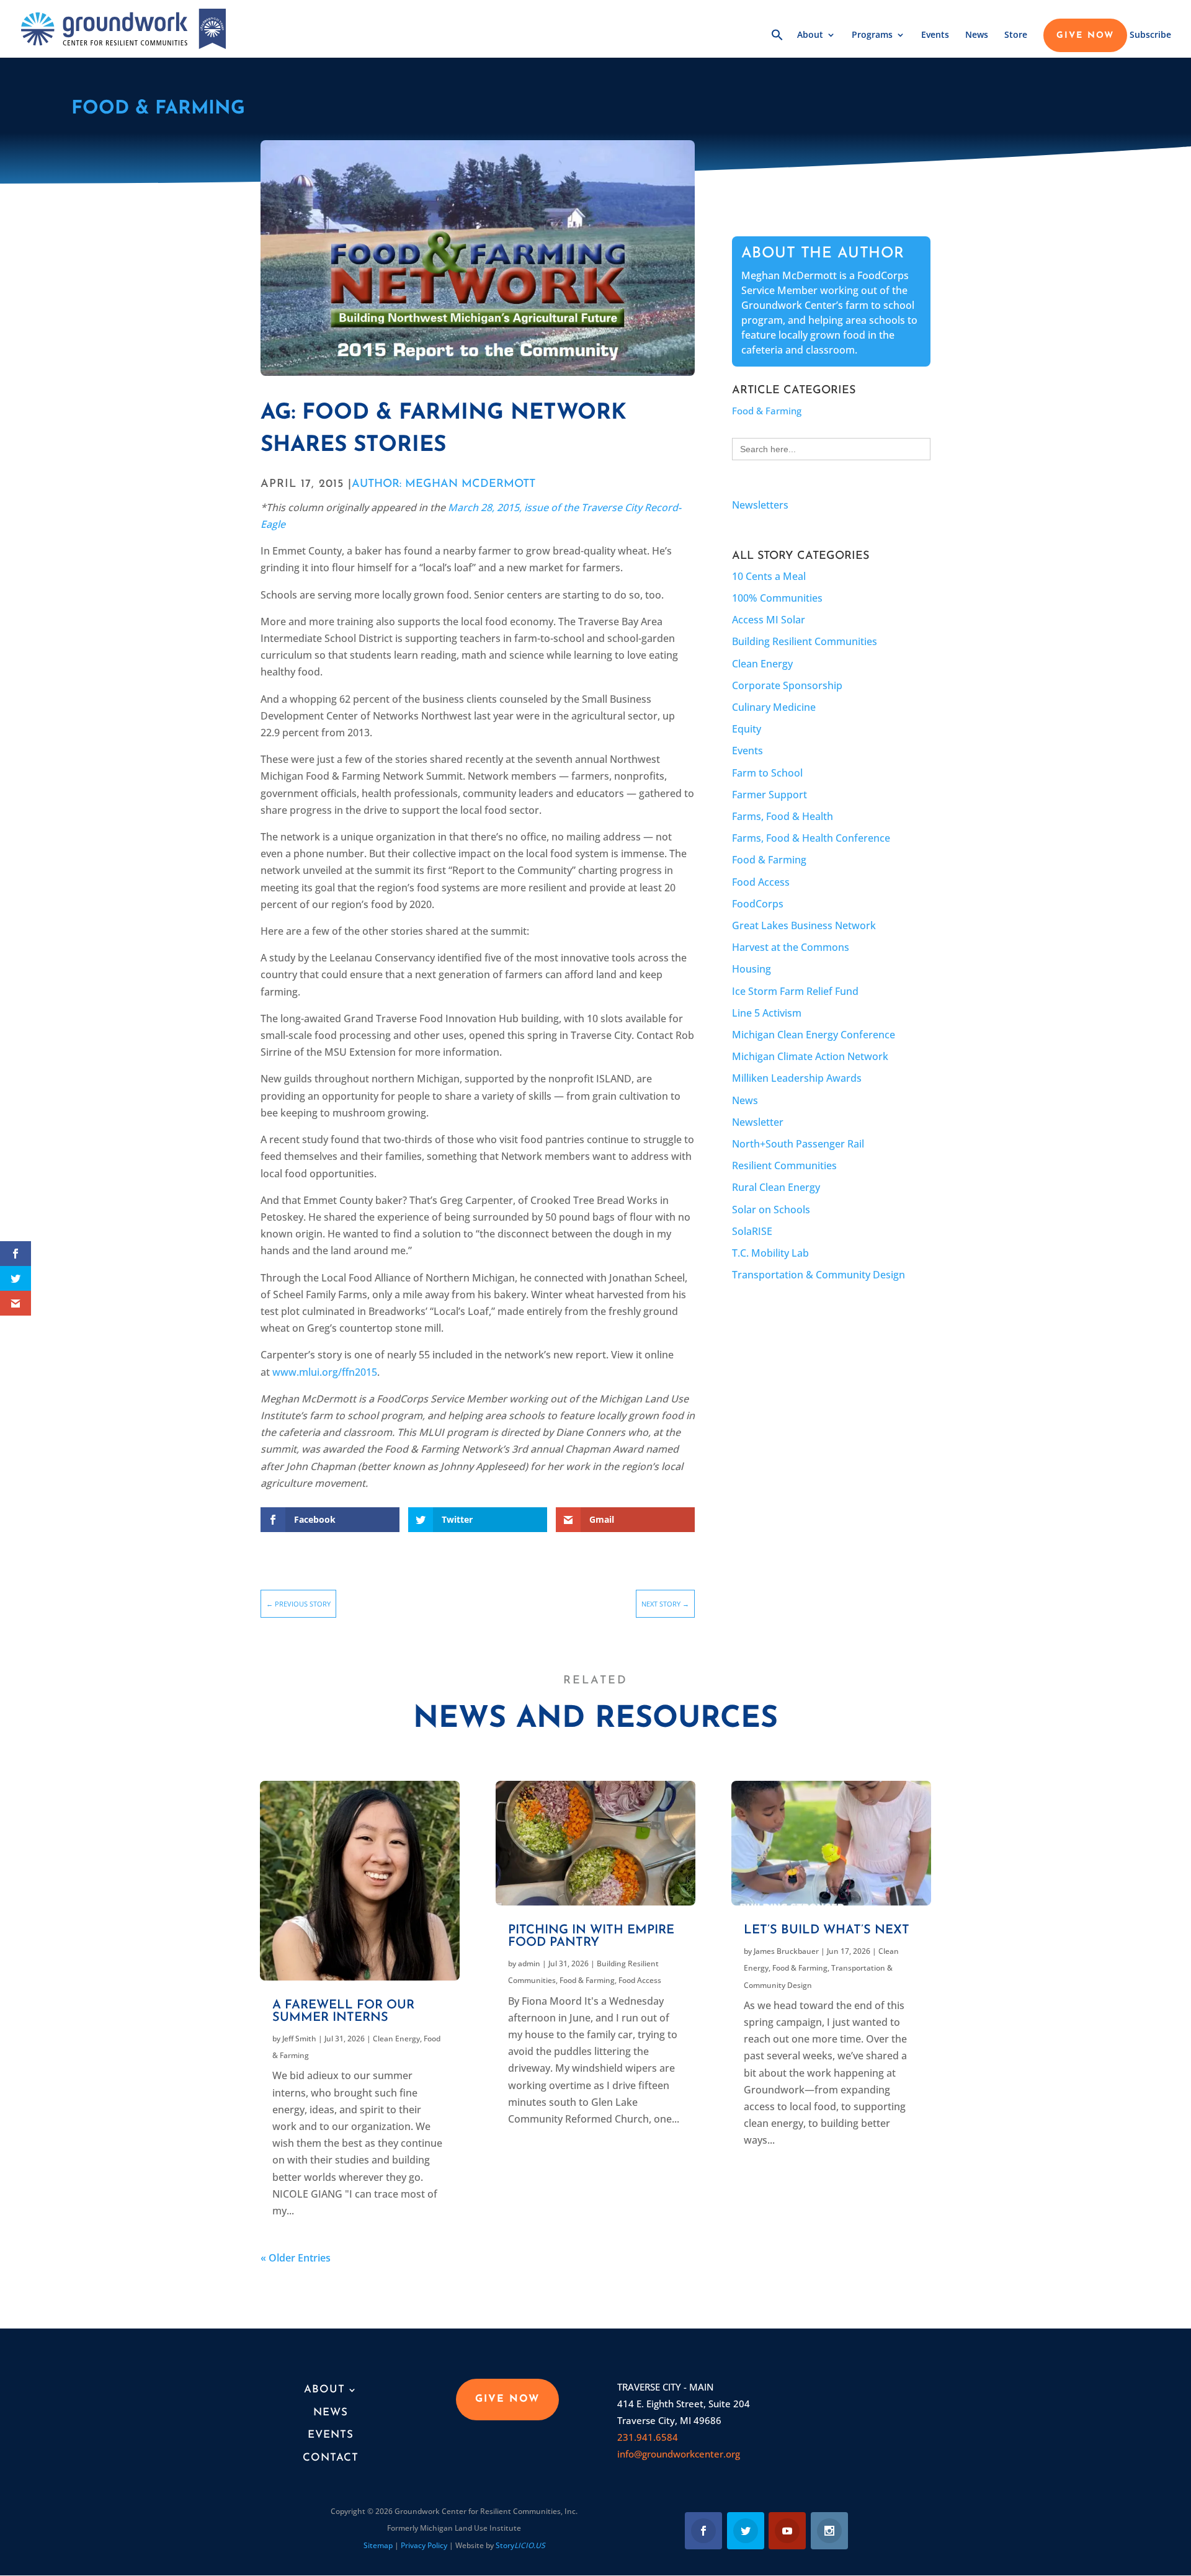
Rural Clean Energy (776, 1187)
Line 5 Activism (767, 1013)
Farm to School (767, 773)
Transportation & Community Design (819, 1275)
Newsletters (760, 505)
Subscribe (1150, 35)
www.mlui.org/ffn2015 (325, 1372)
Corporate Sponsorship (787, 685)
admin (529, 1963)
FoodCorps (758, 904)
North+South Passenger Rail (798, 1144)
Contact (331, 2458)
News (977, 35)
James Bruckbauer (786, 1951)
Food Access (761, 882)
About (810, 35)
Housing (752, 969)
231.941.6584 (648, 2437)
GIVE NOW (1085, 36)
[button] (777, 43)
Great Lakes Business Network (804, 925)
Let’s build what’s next (827, 1930)
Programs (872, 35)
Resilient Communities (784, 1165)
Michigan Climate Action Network (810, 1056)
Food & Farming (158, 109)
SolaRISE (752, 1231)
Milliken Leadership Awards (797, 1078)
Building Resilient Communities (805, 641)
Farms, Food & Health (783, 816)
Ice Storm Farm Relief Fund (795, 991)
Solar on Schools (771, 1210)
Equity (747, 729)
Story (520, 2545)
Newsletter (758, 1122)
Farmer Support (769, 795)
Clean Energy (762, 664)
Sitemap (378, 2545)
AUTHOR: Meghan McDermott (444, 484)
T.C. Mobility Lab (770, 1253)
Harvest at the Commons (791, 947)
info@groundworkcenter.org (679, 2454)
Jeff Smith (299, 2039)
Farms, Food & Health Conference (811, 838)
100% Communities (777, 598)
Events (935, 35)
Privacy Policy (424, 2545)
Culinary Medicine (774, 707)
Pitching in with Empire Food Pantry (591, 1936)
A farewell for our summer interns (343, 2012)
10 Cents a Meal (769, 576)
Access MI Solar (769, 620)
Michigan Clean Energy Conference (814, 1035)
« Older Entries (296, 2258)
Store (1016, 35)
